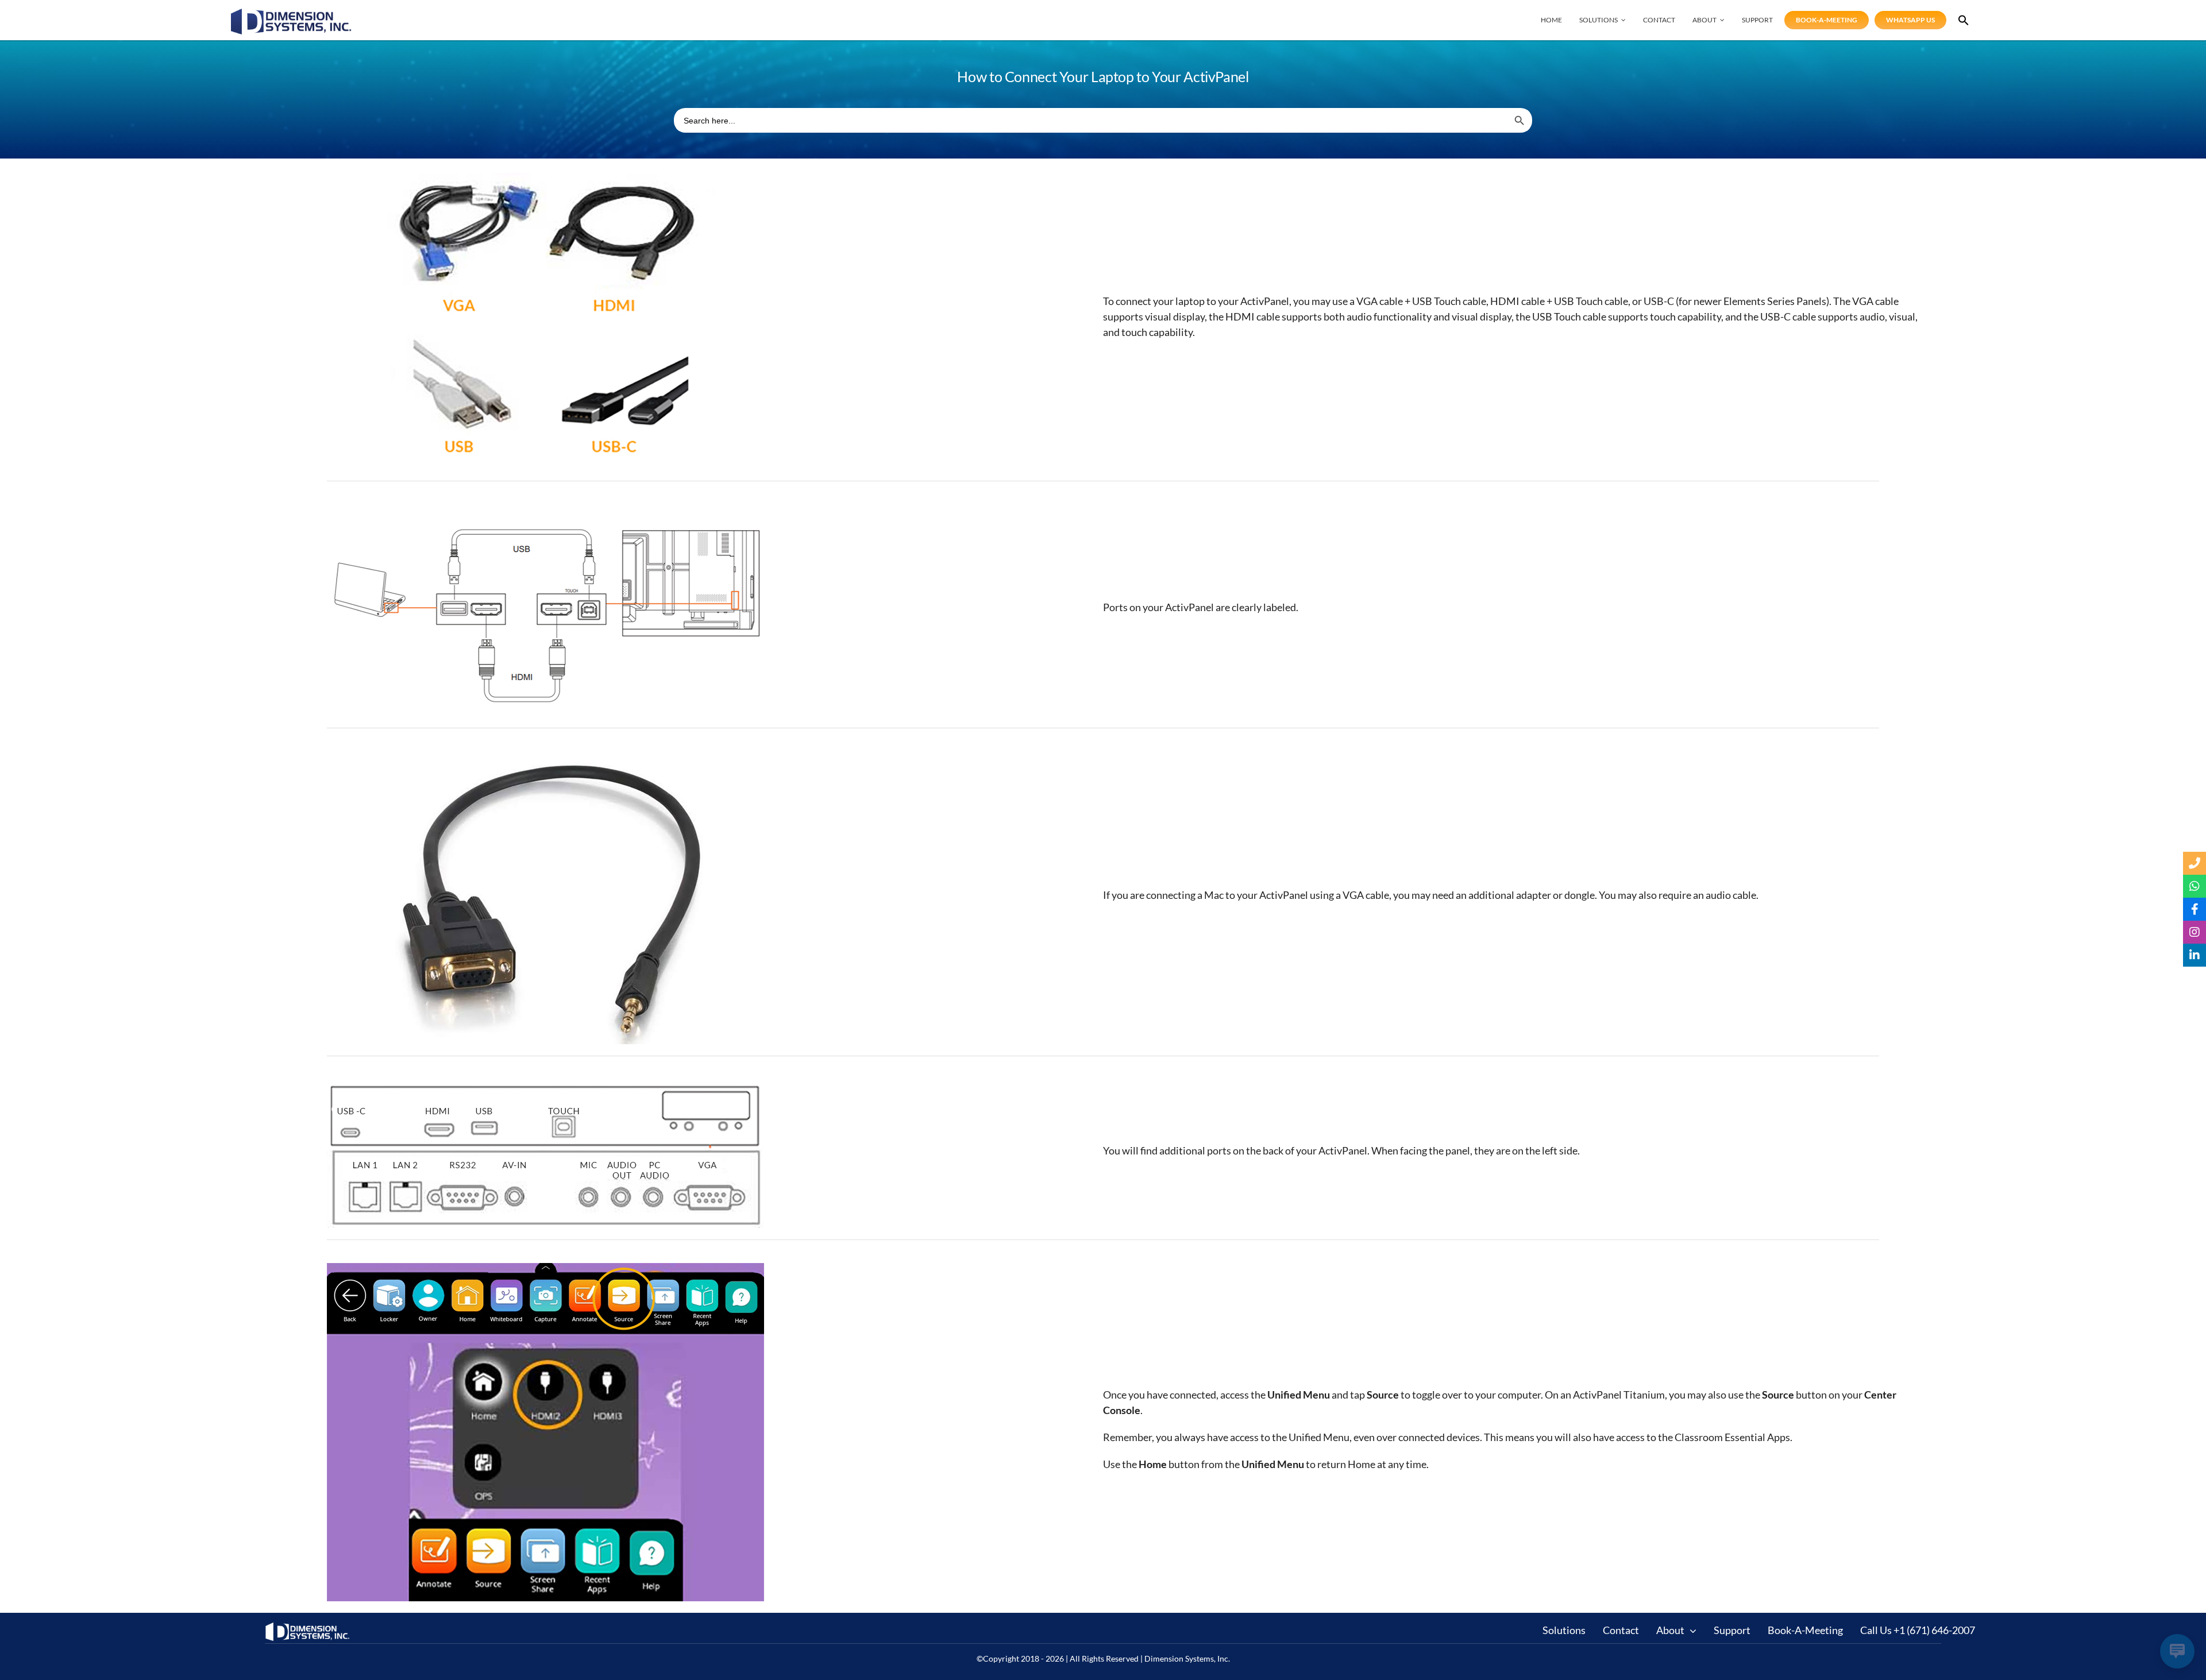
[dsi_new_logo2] (291, 14)
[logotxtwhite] (308, 1627)
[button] (1964, 20)
